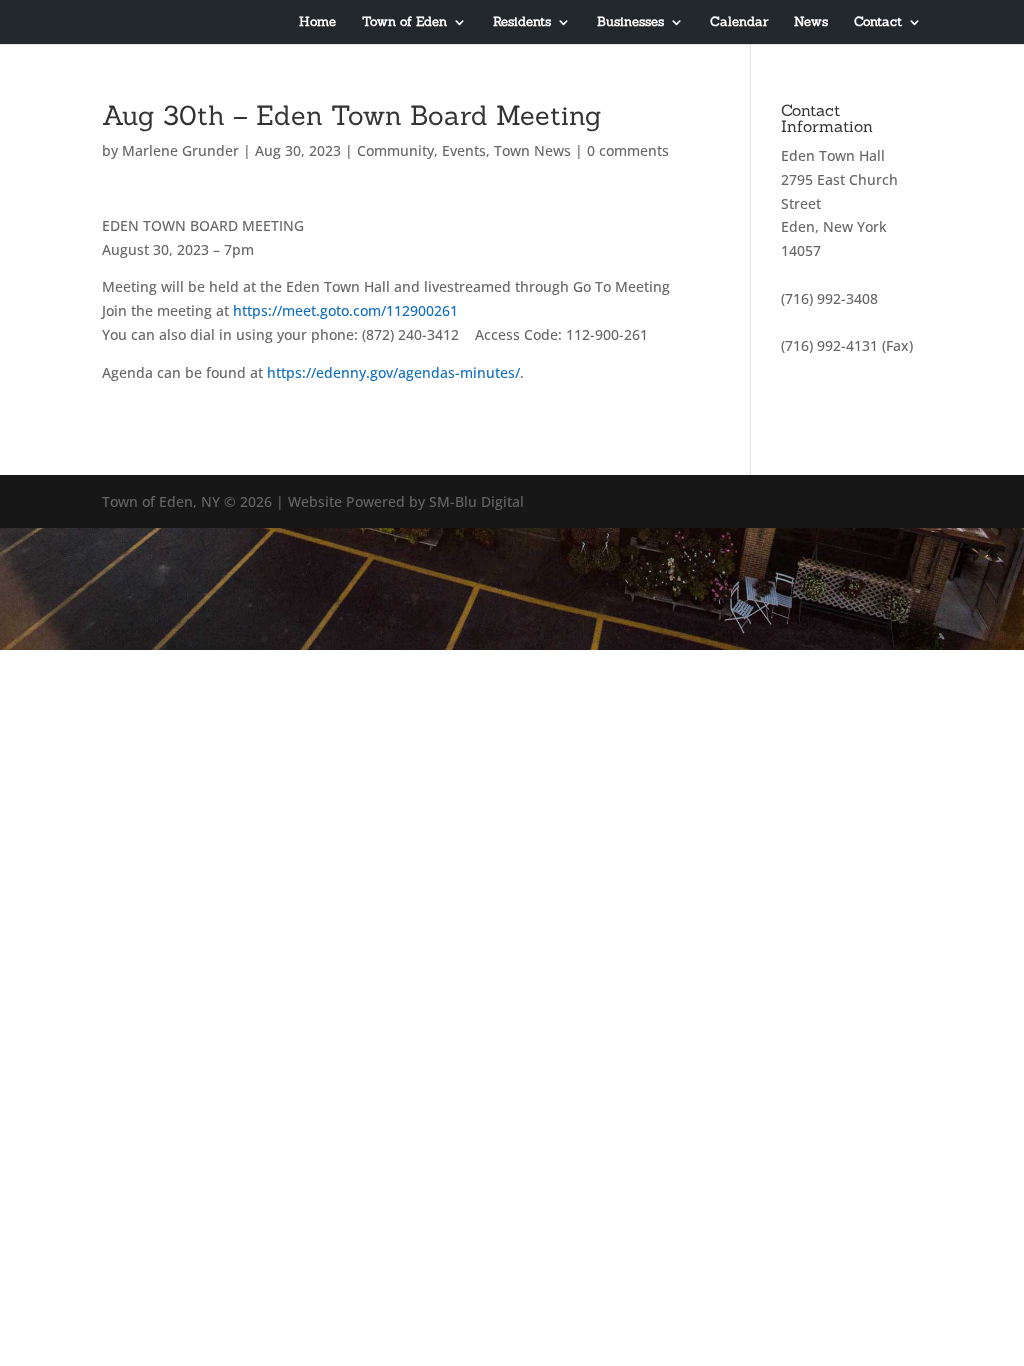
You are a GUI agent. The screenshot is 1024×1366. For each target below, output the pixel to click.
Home (317, 22)
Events (464, 150)
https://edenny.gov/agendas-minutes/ (391, 372)
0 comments (628, 150)
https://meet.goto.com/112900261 (345, 310)
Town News (532, 150)
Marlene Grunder (180, 150)
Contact (878, 22)
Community (395, 150)
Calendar (739, 22)
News (811, 22)
